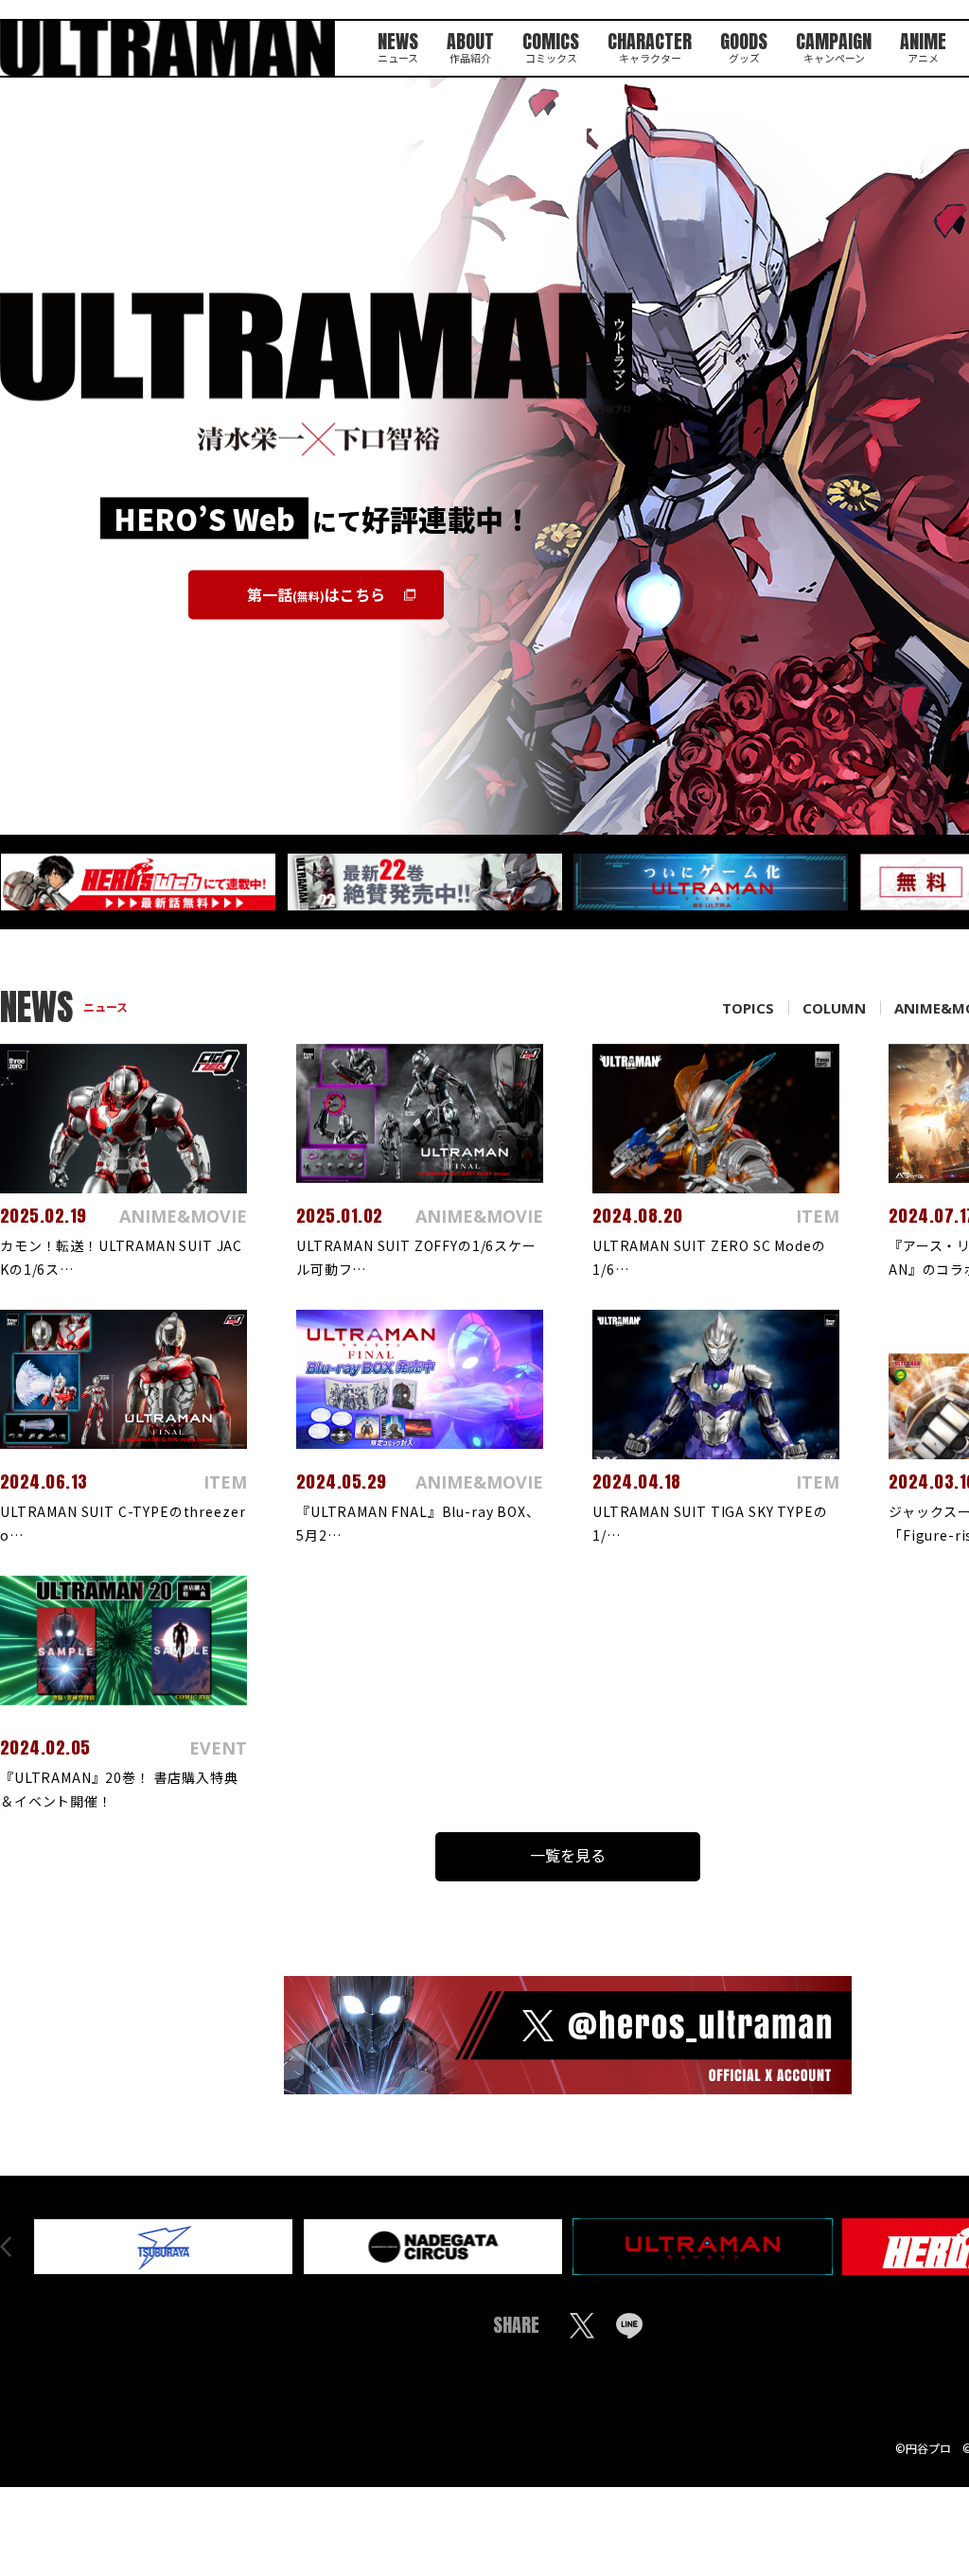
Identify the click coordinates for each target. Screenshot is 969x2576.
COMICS (551, 45)
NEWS (398, 45)
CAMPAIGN (834, 45)
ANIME (923, 45)
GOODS (744, 45)
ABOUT (470, 45)
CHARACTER (650, 45)
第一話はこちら (316, 593)
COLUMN (834, 1008)
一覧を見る (568, 1855)
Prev (6, 2247)
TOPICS (748, 1008)
